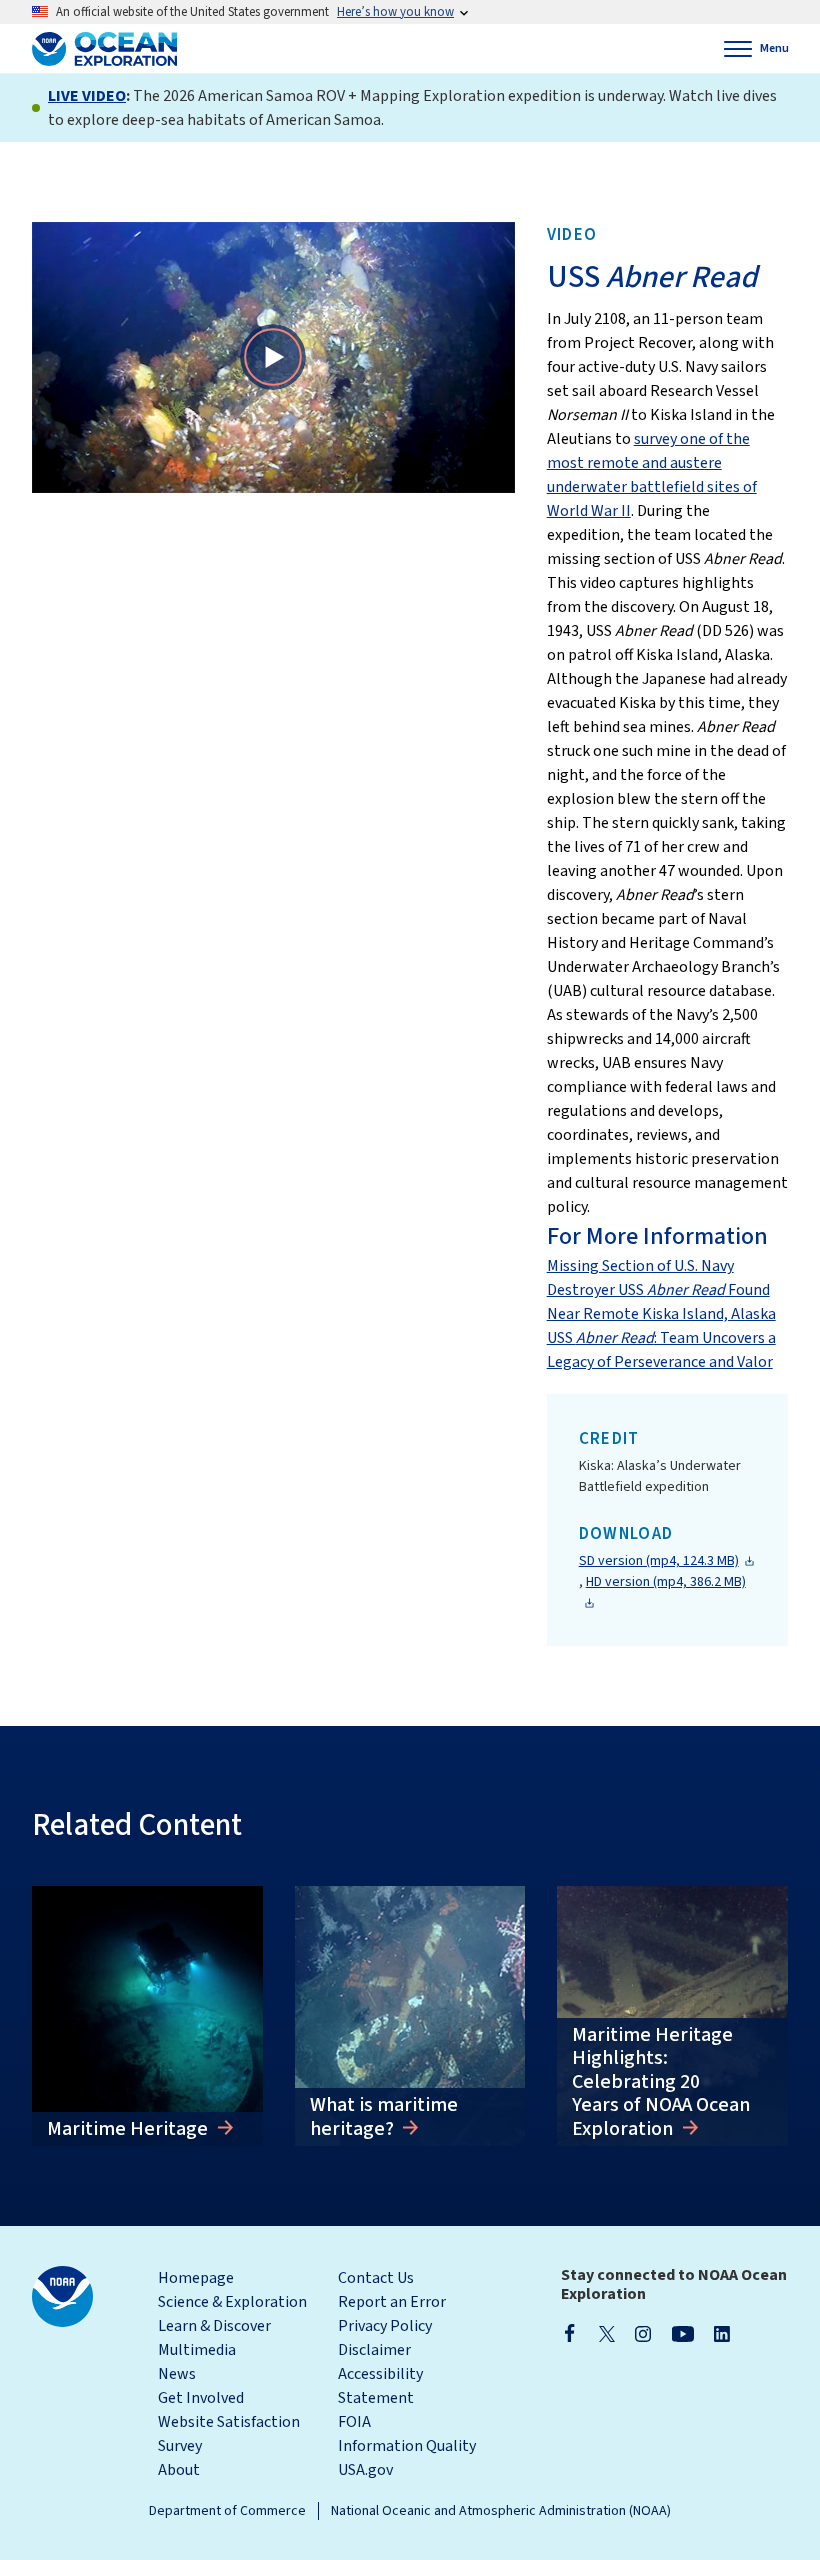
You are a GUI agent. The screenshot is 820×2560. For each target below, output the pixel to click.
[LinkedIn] (722, 2333)
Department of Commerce (227, 2511)
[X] (607, 2333)
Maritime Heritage (129, 2129)
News (177, 2374)
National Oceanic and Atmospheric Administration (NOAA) (501, 2511)
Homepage (196, 2278)
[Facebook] (570, 2333)
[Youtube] (682, 2333)
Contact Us (376, 2278)
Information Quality (407, 2446)
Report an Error (392, 2302)
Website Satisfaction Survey (229, 2434)
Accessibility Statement (380, 2386)
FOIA (354, 2422)
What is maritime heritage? (384, 2117)
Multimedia (197, 2350)
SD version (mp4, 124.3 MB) (659, 1561)
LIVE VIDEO (87, 96)
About (179, 2470)
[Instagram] (643, 2333)
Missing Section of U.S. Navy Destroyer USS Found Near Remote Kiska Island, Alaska (661, 1290)
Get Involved (201, 2398)
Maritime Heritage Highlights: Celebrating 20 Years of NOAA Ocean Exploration (661, 2082)
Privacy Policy (385, 2326)
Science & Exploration (232, 2302)
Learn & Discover (214, 2326)
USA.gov (365, 2470)
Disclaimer (374, 2350)
